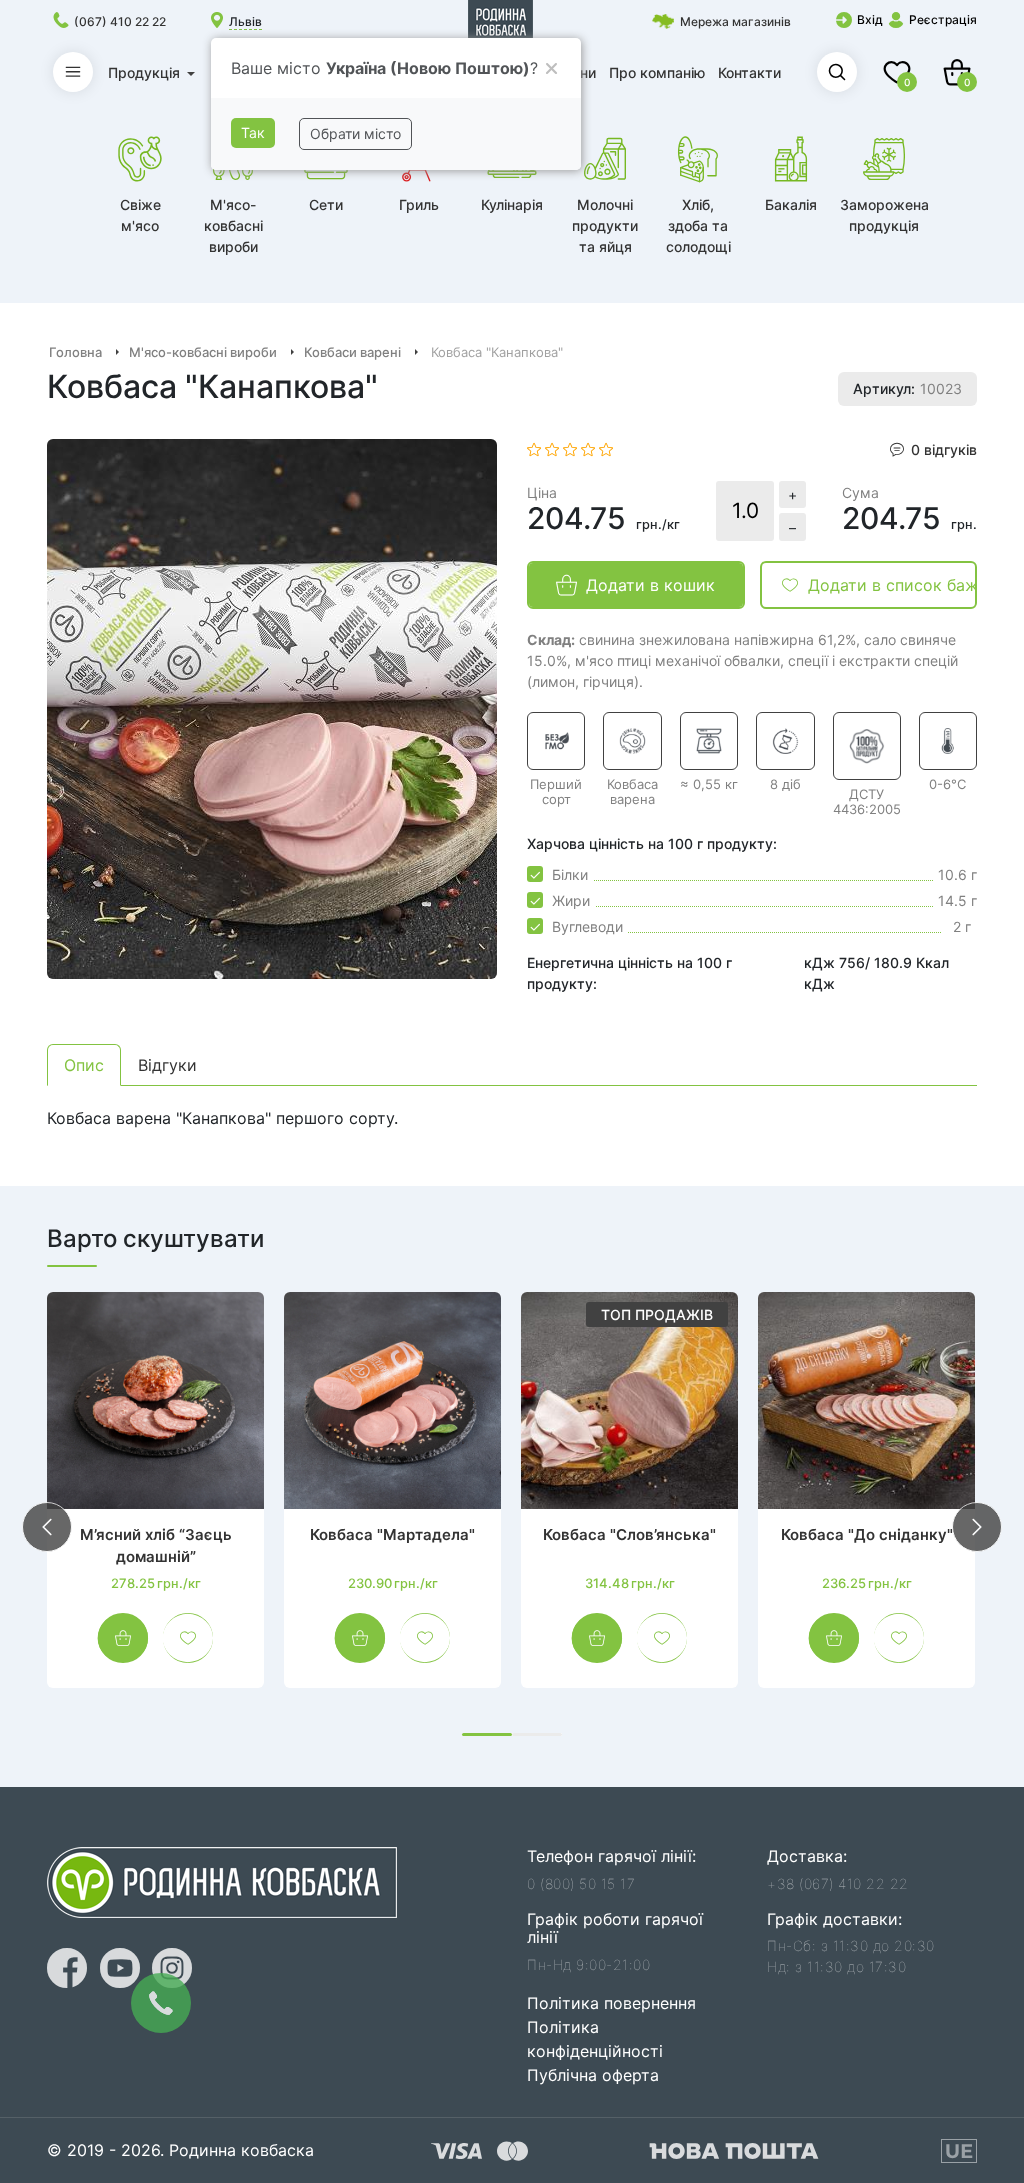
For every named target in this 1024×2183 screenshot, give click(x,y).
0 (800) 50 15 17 (581, 1883)
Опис (84, 1065)
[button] (487, 1734)
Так (253, 132)
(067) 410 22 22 (120, 21)
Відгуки (167, 1065)
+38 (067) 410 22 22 (838, 1883)
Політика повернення (611, 2003)
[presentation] (47, 1527)
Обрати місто (355, 133)
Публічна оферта (593, 2075)
